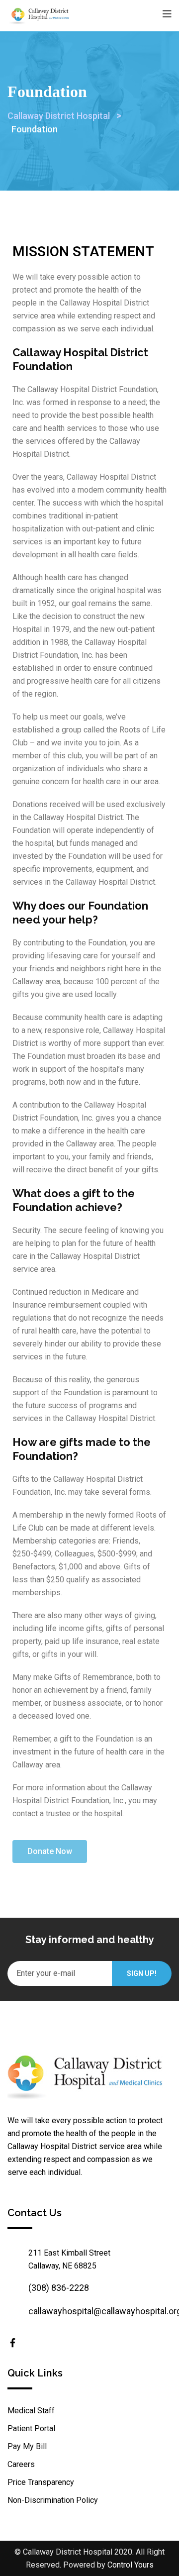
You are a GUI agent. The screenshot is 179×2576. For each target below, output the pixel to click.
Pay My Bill (27, 2446)
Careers (21, 2464)
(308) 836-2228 (59, 2288)
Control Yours (131, 2565)
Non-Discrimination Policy (53, 2500)
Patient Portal (31, 2428)
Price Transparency (41, 2482)
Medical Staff (31, 2411)
